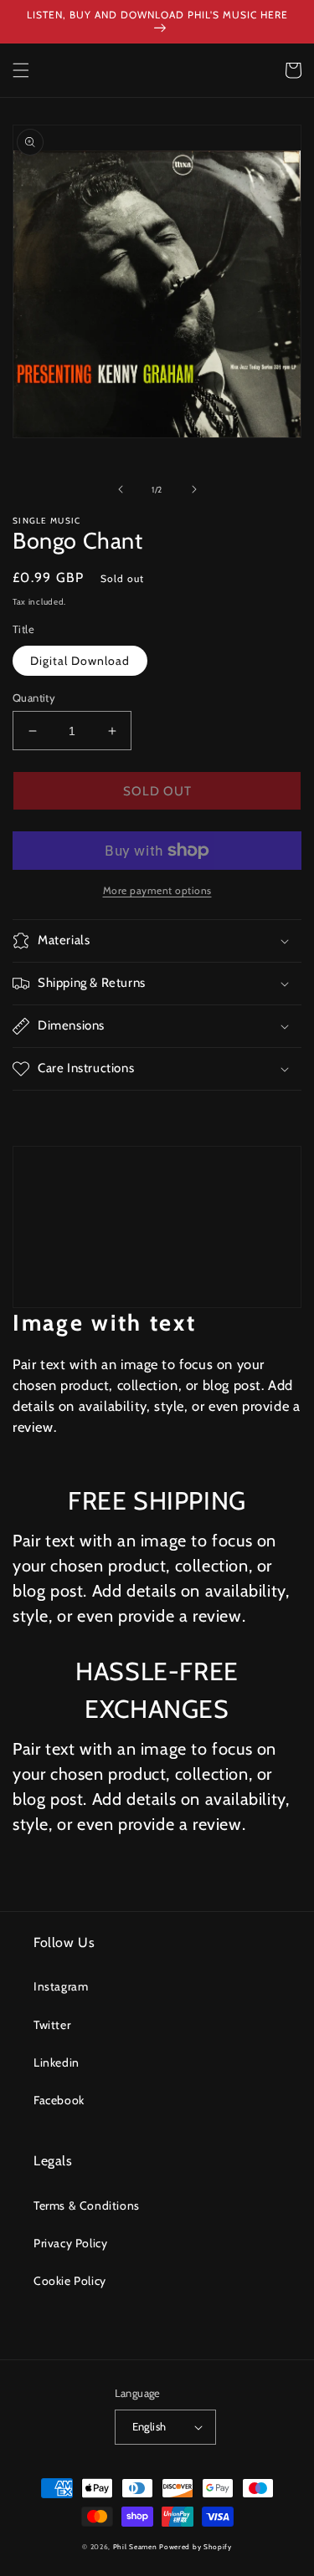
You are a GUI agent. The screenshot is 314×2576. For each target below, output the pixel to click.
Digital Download (80, 661)
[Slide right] (194, 489)
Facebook (59, 2100)
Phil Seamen (135, 2547)
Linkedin (57, 2062)
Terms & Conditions (87, 2205)
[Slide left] (121, 489)
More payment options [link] (157, 890)
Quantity (34, 698)
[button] (21, 70)
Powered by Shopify (196, 2547)
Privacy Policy (70, 2243)
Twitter (52, 2025)
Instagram (61, 1986)
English (149, 2426)
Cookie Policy (70, 2281)
